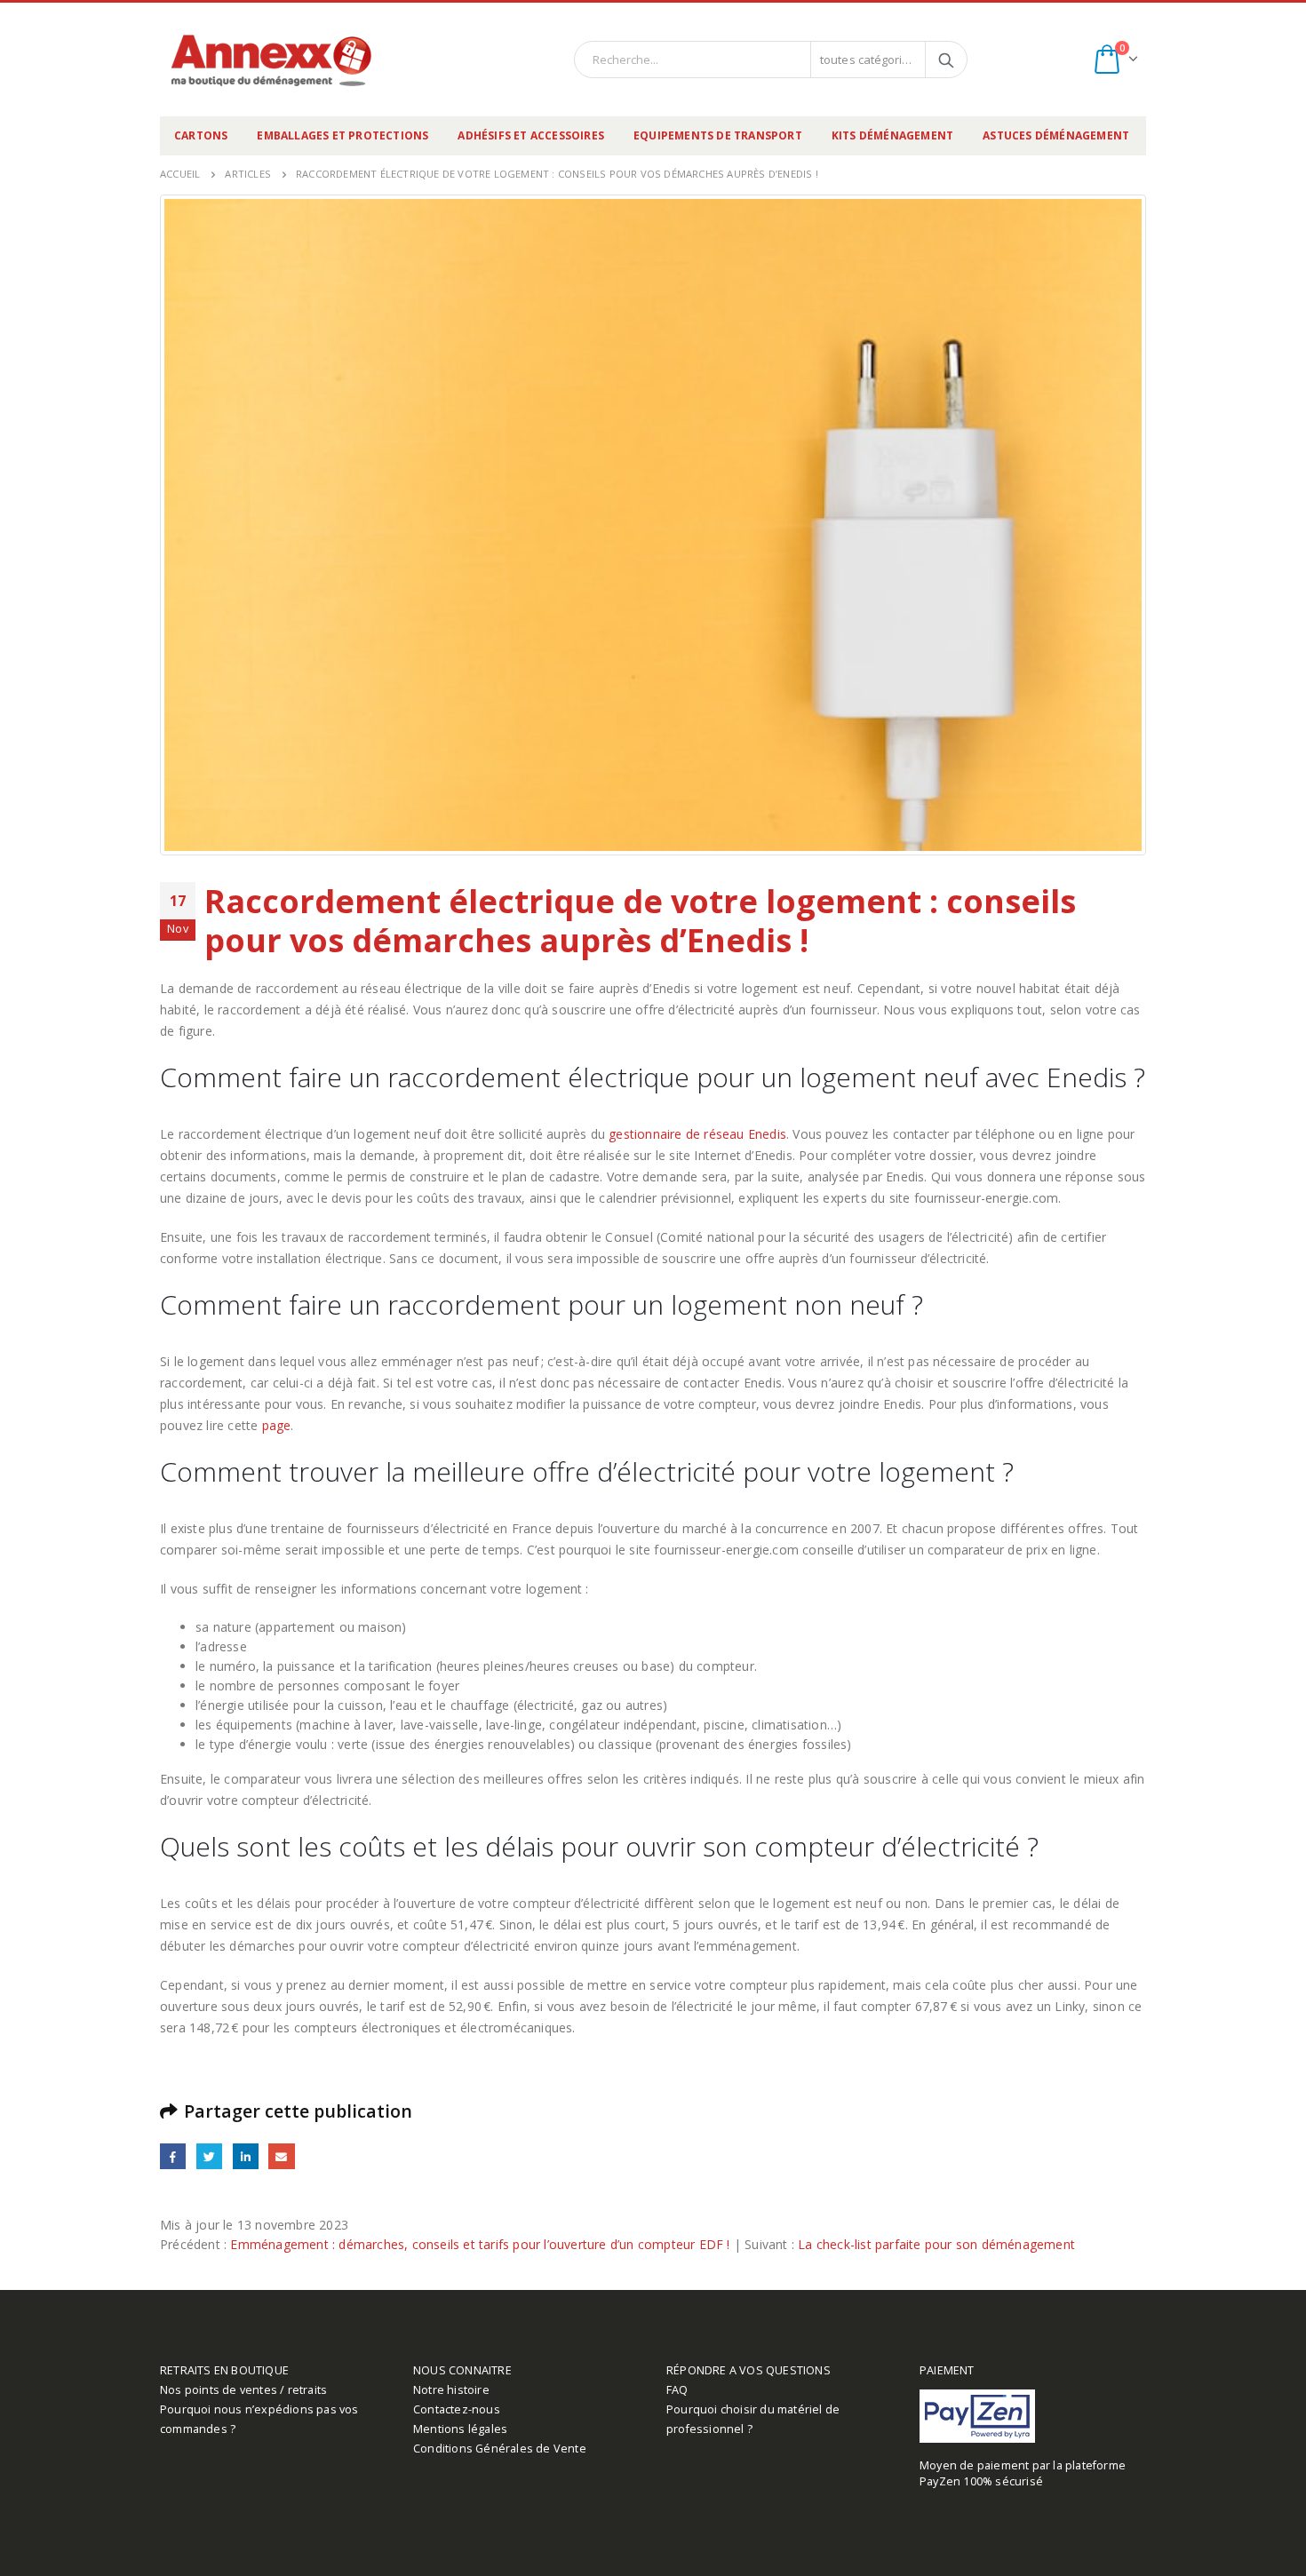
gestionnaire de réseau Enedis (697, 1134)
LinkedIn (246, 2156)
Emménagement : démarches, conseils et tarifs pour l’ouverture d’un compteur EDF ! (480, 2244)
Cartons (201, 135)
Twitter (209, 2156)
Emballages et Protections (342, 135)
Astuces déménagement (1056, 135)
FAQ (677, 2390)
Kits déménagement (892, 135)
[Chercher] (946, 60)
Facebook (173, 2156)
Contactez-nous (457, 2409)
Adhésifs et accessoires (531, 135)
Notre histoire (451, 2390)
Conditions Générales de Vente (500, 2449)
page (277, 1425)
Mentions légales (460, 2429)
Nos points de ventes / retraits (243, 2390)
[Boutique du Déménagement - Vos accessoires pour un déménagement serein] (271, 60)
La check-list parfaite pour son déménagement (936, 2244)
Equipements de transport (718, 135)
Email (281, 2156)
